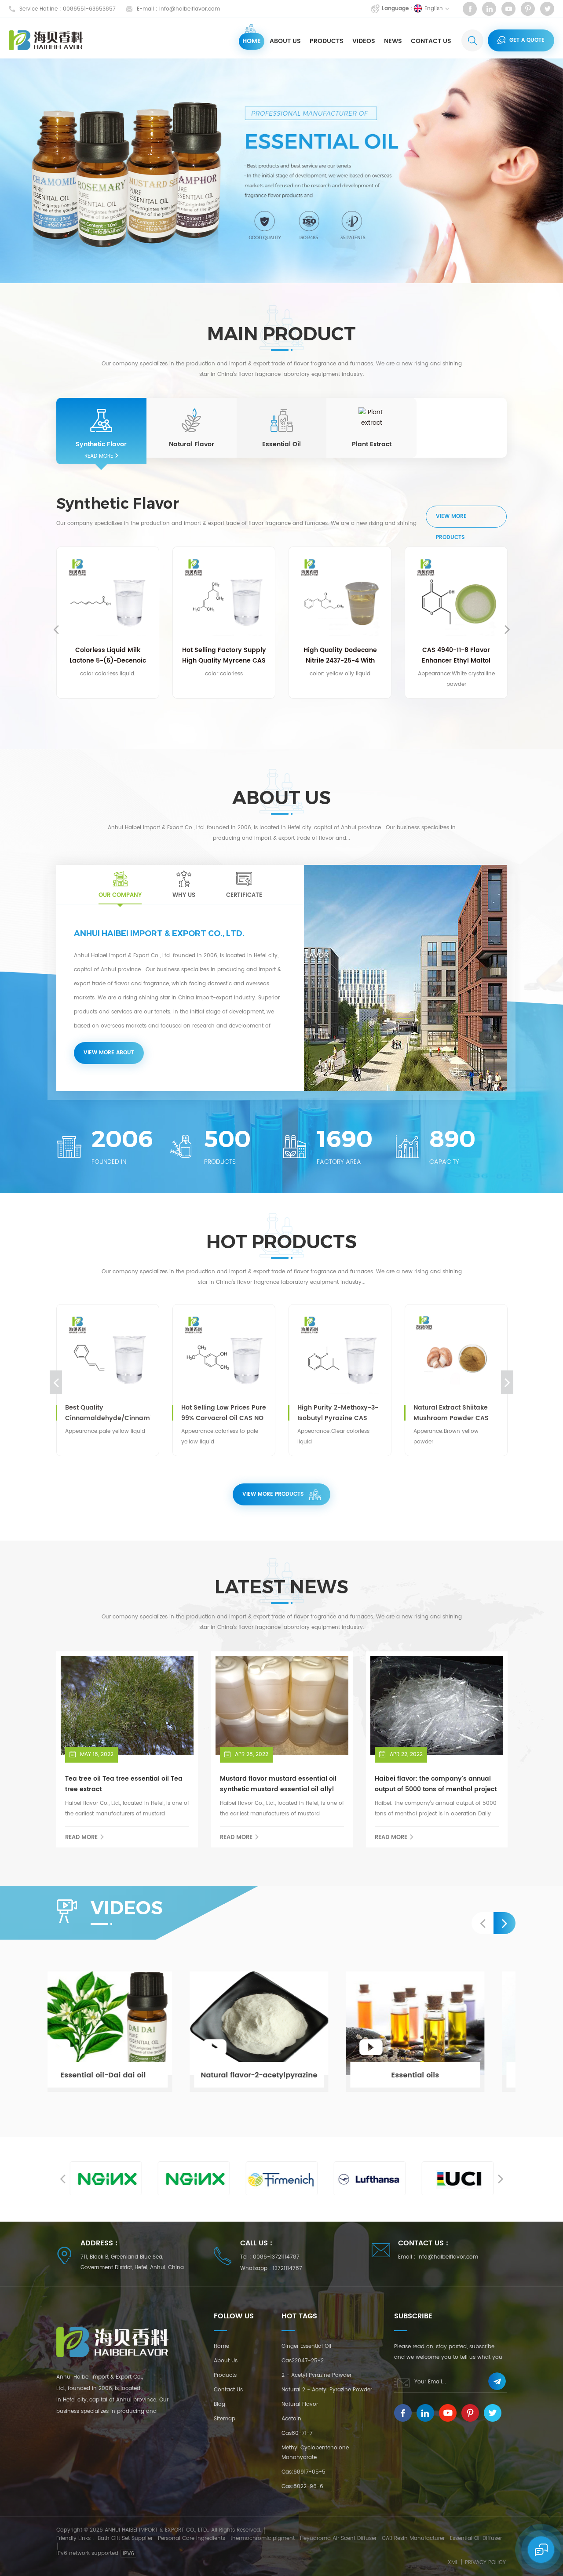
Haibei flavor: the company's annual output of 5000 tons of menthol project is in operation (436, 1784)
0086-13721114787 (276, 2257)
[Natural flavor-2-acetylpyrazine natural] (282, 2032)
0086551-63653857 (89, 9)
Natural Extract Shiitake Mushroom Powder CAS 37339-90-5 (341, 1413)
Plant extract (372, 445)
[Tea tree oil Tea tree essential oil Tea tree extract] (127, 1705)
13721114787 (287, 2268)
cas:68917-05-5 (303, 2472)
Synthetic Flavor (101, 445)
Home (252, 41)
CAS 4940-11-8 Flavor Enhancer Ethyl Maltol (342, 655)
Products (327, 41)
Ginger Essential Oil (306, 2346)
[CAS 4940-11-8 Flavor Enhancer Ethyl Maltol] (342, 598)
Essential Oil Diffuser (476, 2538)
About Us (285, 41)
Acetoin (291, 2419)
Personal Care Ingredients (192, 2538)
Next (507, 629)
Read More (99, 456)
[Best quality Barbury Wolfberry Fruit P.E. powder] (462, 1355)
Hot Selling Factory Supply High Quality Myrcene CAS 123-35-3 (110, 656)
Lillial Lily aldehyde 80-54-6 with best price (458, 655)
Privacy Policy (485, 2563)
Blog (219, 2404)
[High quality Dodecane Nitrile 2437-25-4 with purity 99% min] (226, 598)
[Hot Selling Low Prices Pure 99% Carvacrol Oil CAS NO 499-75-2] (113, 1355)
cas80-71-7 (297, 2433)
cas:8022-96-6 (302, 2487)
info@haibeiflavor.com (190, 9)
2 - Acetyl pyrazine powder (316, 2375)
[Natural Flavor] (191, 420)
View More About (109, 1053)
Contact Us (431, 41)
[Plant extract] (372, 420)
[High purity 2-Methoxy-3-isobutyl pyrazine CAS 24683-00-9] (230, 1355)
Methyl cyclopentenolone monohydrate (315, 2453)
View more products (451, 520)
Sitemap (225, 2419)
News (393, 41)
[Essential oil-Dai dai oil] (126, 2032)
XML (453, 2563)
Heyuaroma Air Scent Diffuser (338, 2538)
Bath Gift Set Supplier (125, 2538)
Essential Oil (281, 445)
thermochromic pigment (263, 2538)
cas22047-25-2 (303, 2361)
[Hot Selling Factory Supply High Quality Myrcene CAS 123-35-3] (110, 598)
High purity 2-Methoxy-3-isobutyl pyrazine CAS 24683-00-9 (227, 1413)
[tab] (120, 884)
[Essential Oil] (281, 420)
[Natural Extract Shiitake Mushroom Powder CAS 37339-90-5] (346, 1355)
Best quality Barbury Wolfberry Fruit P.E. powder (462, 1413)
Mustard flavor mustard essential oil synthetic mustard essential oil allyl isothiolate (278, 1784)
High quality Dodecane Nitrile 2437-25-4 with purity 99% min (226, 656)
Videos (364, 41)
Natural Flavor (192, 445)
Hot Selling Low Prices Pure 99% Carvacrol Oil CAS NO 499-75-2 (113, 1413)
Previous (56, 629)
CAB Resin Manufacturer (413, 2538)
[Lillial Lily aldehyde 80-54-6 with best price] (458, 598)
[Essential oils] (438, 2032)
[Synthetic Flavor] (101, 420)
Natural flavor (300, 2404)
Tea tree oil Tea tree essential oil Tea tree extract (124, 1784)
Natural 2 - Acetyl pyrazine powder (327, 2390)
